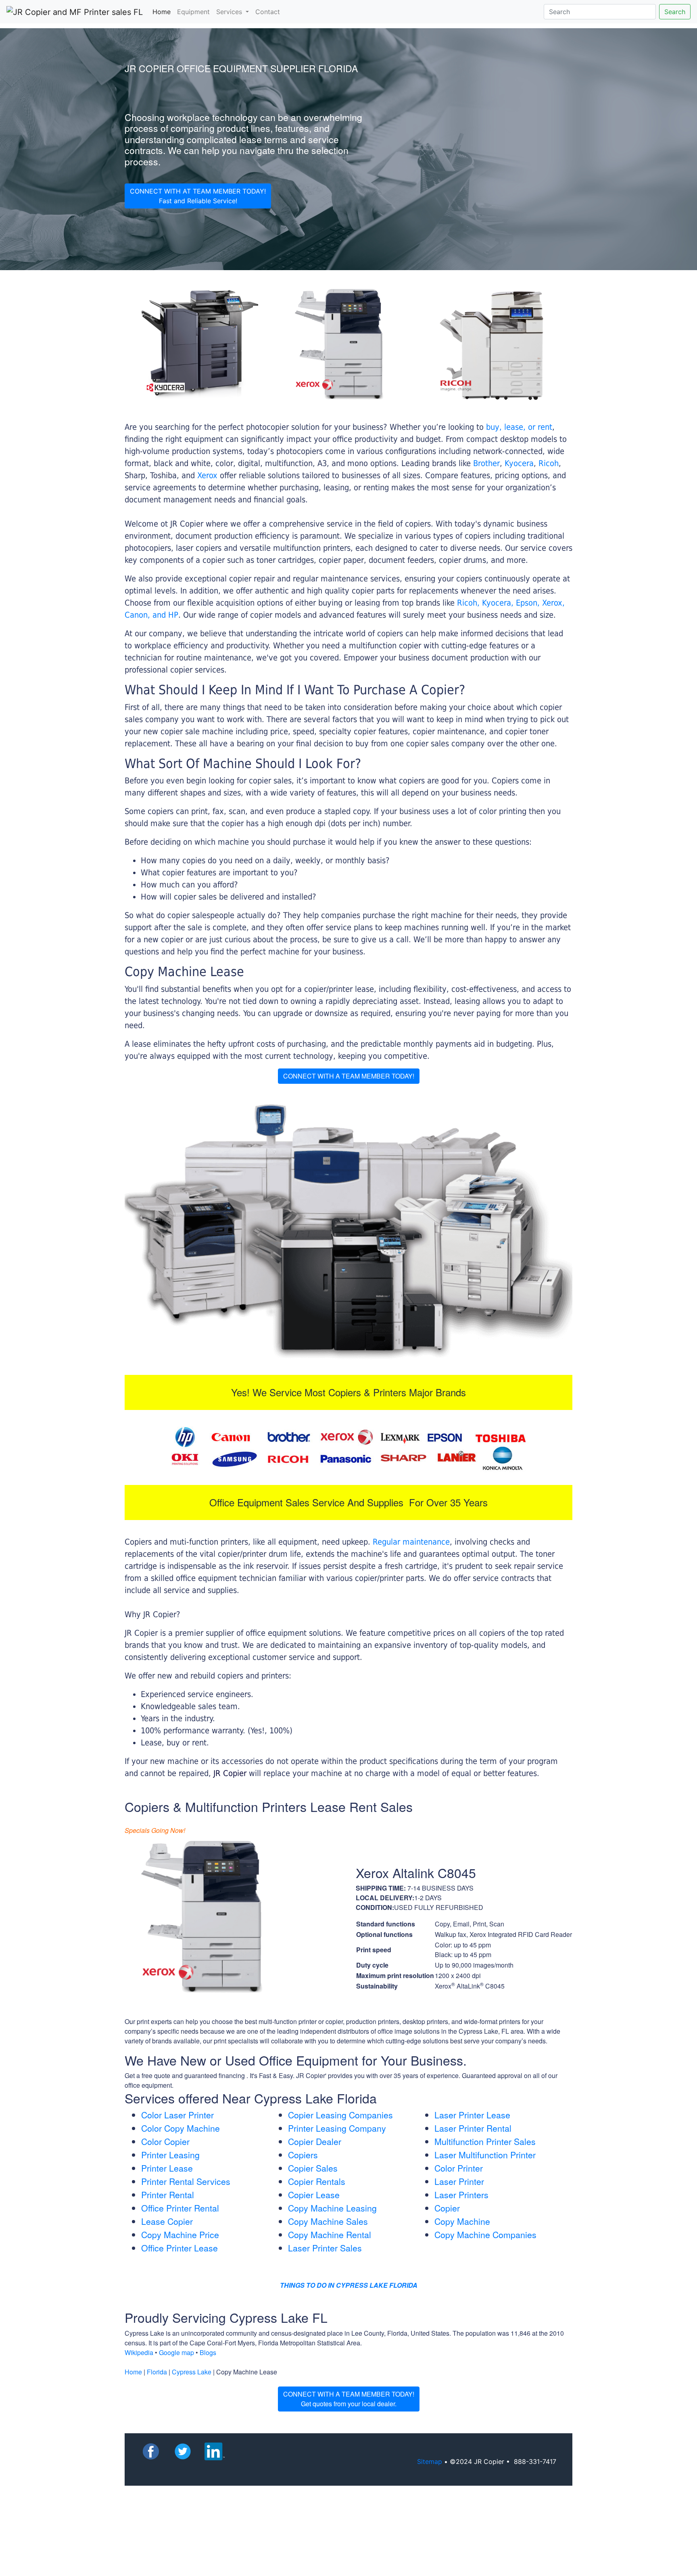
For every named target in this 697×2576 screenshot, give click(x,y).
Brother (486, 463)
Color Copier (165, 2141)
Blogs (208, 2352)
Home (163, 11)
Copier (447, 2208)
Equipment (193, 12)
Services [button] (230, 12)
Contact (268, 12)
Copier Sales (313, 2168)
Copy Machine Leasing (332, 2208)
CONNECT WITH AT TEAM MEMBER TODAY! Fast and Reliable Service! (198, 196)
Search (675, 12)
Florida (157, 2372)
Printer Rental (168, 2195)
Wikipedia (139, 2352)
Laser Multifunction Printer (485, 2155)
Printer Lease (167, 2168)
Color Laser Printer (177, 2115)
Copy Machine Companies (485, 2234)
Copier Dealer (315, 2141)
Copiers (303, 2155)
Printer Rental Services (186, 2181)
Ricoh (549, 463)
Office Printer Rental (180, 2208)
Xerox (207, 475)
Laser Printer (459, 2181)
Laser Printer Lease (472, 2115)
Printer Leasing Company (337, 2128)
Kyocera (519, 463)
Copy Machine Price (180, 2234)
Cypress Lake (192, 2372)
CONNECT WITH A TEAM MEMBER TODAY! (349, 1076)
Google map (176, 2352)
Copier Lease (314, 2195)
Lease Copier (167, 2221)
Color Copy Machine (181, 2128)
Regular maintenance (411, 1542)
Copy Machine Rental (330, 2234)
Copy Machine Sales (328, 2221)
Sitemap (430, 2461)
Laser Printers (461, 2195)
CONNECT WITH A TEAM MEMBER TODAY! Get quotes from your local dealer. (349, 2399)
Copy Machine (462, 2221)
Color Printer (459, 2168)
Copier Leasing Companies (340, 2115)
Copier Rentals (317, 2181)
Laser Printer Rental (473, 2128)
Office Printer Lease (179, 2248)
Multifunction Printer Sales (485, 2141)
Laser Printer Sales (325, 2248)
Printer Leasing (170, 2155)
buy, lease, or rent (519, 427)
